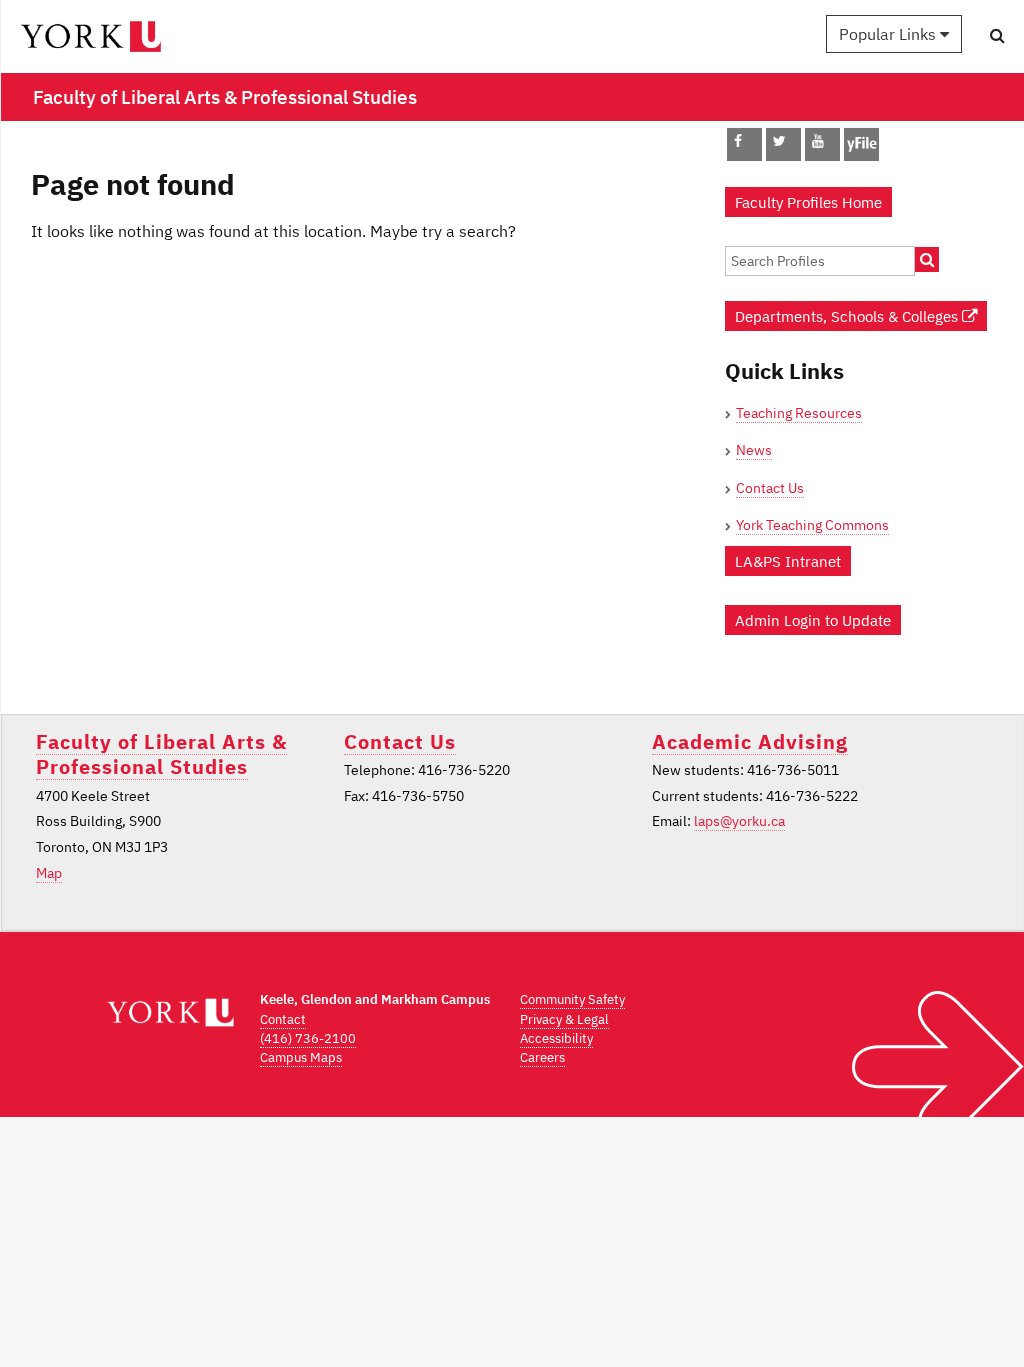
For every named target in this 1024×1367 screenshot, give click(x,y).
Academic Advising (750, 741)
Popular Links (889, 34)
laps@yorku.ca (739, 821)
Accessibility (556, 1038)
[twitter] (779, 141)
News (754, 450)
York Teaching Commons (812, 525)
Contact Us (770, 488)
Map (49, 873)
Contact (283, 1019)
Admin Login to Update (813, 620)
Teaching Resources (799, 413)
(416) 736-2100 (308, 1038)
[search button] (997, 35)
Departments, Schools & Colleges (848, 316)
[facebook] (738, 141)
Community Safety (572, 999)
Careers (542, 1057)
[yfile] (861, 154)
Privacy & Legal (564, 1019)
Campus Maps (301, 1057)
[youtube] (818, 141)
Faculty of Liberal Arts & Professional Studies (161, 754)
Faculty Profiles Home (808, 202)
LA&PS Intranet (788, 561)
